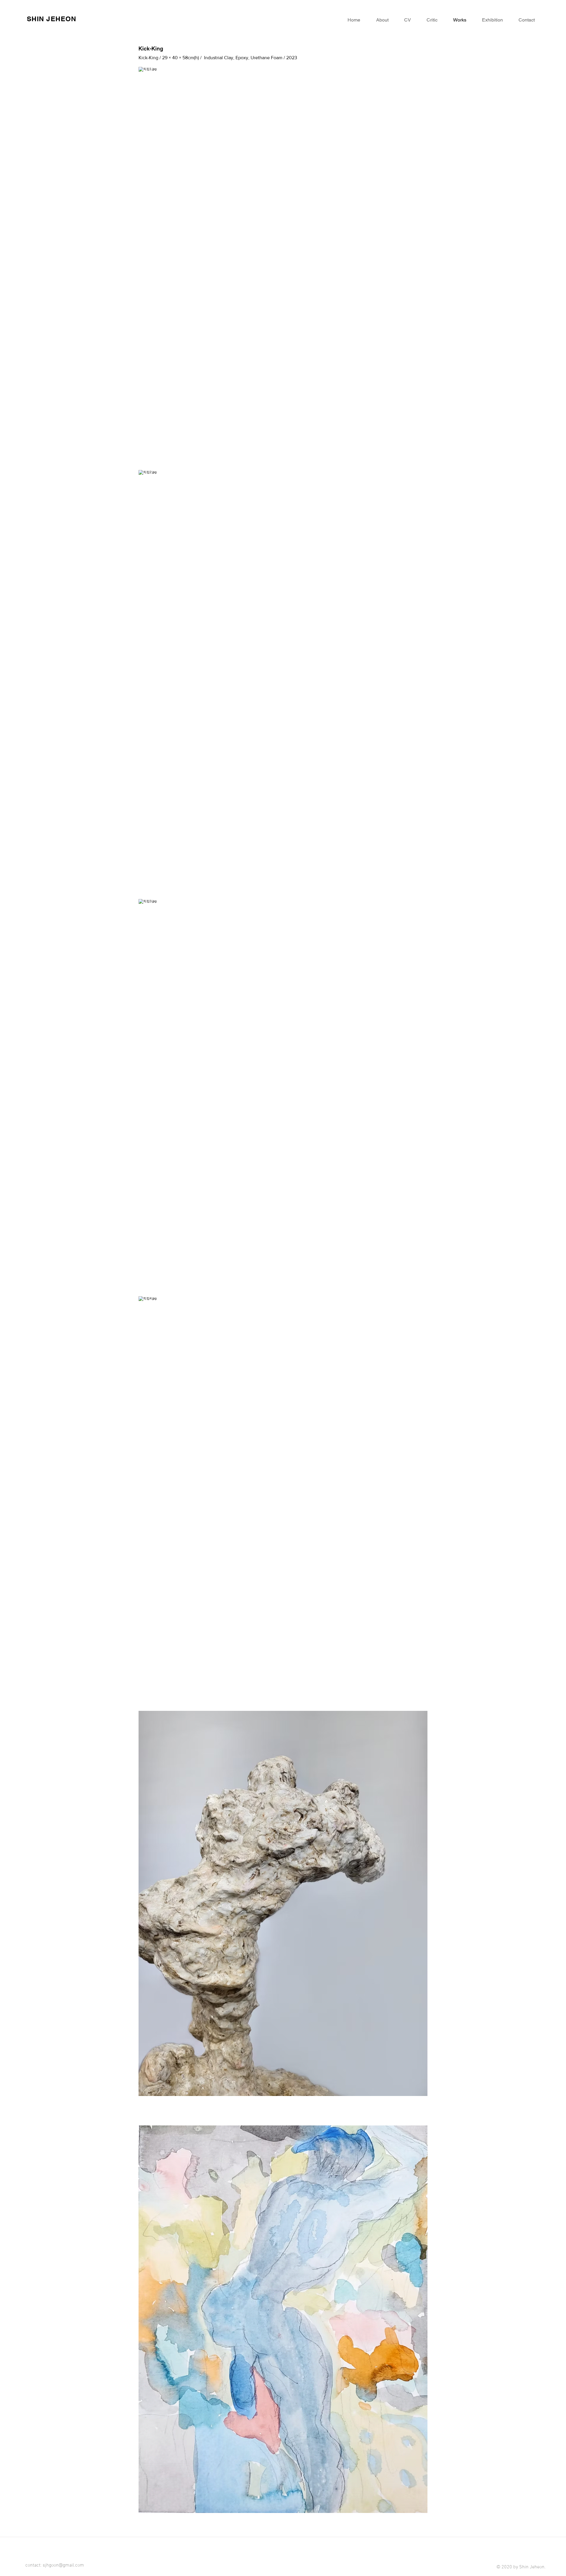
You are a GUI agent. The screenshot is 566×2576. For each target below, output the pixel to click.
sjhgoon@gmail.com (63, 2565)
